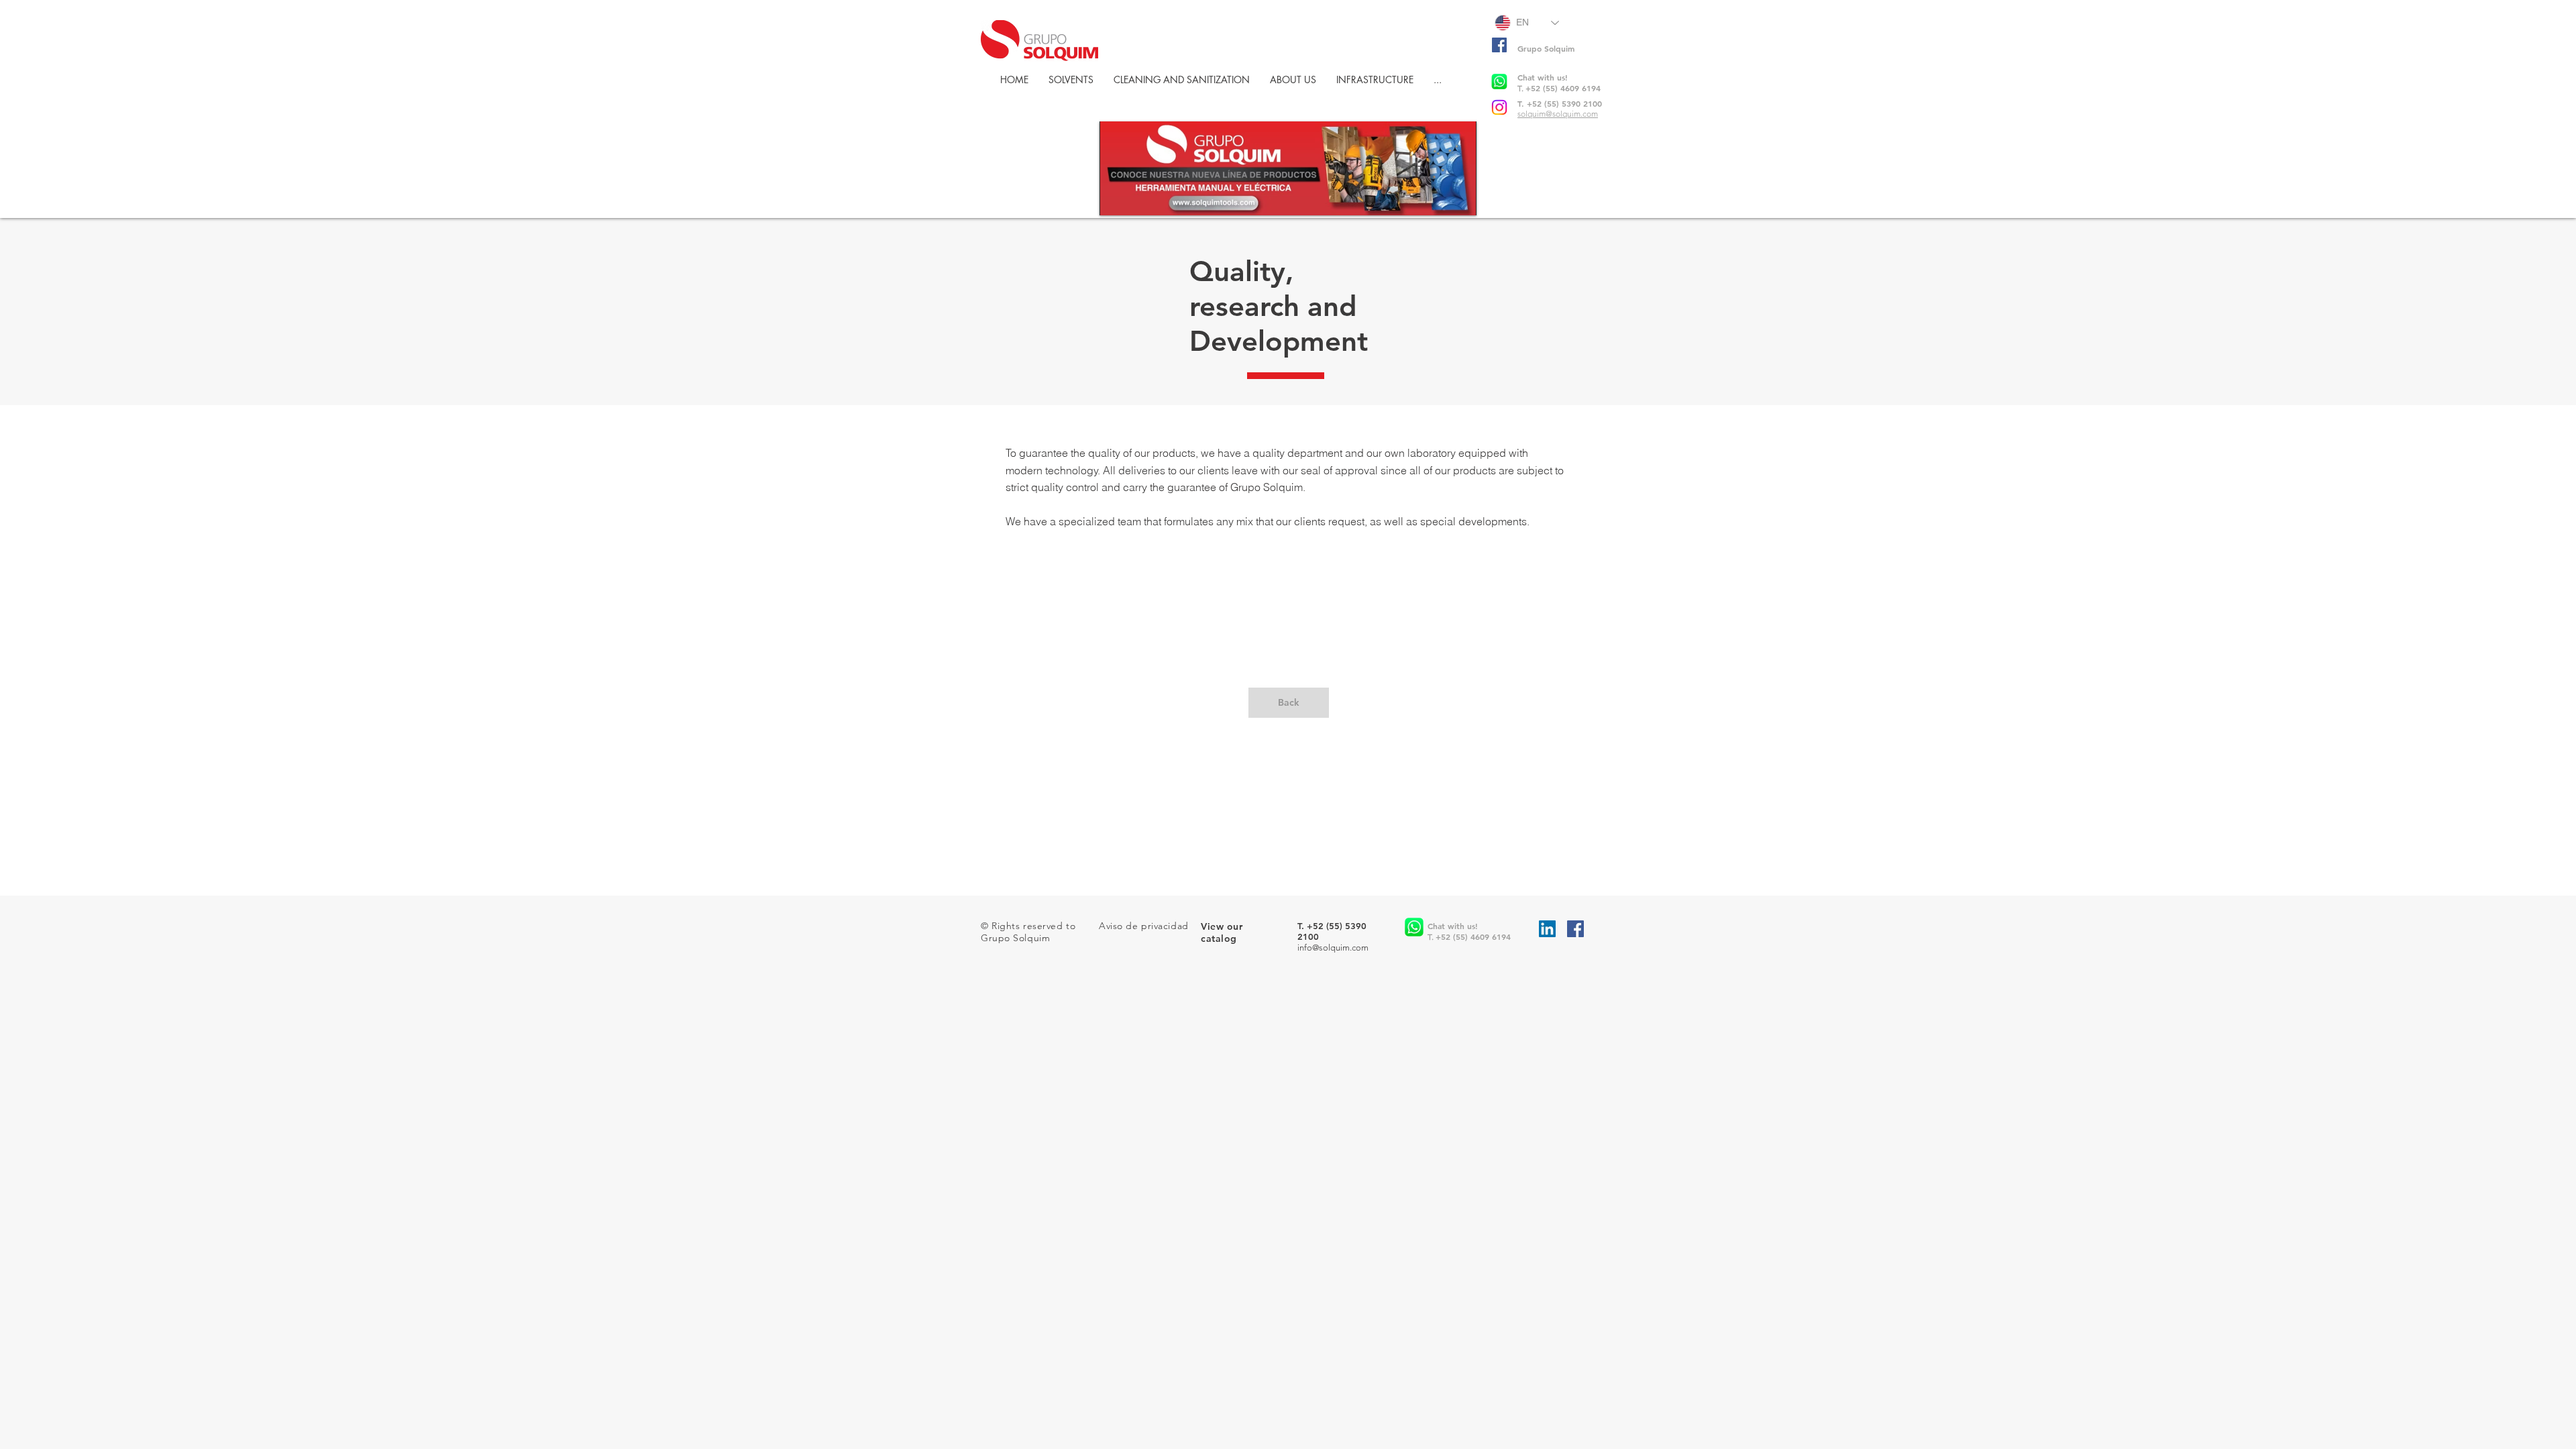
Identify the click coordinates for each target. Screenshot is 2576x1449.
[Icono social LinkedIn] (1547, 929)
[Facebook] (1499, 45)
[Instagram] (1499, 107)
